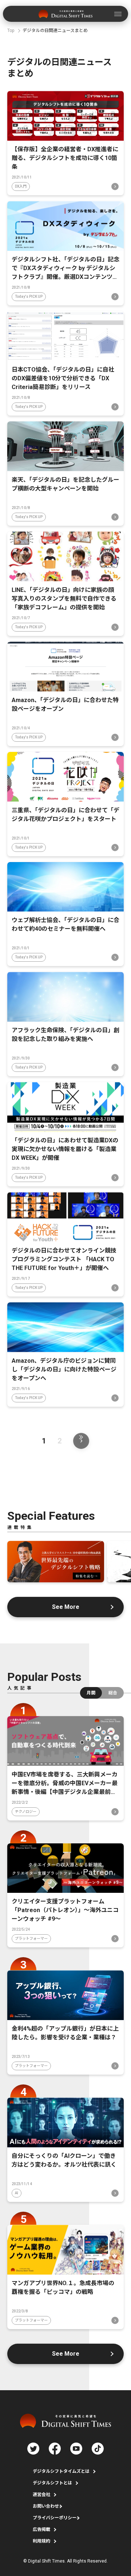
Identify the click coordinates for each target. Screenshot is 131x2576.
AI (17, 2193)
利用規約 (41, 2541)
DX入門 (21, 186)
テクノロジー (26, 1812)
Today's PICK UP (29, 297)
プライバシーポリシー (55, 2518)
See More (66, 1607)
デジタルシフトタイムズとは (61, 2471)
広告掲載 (41, 2529)
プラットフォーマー (31, 1938)
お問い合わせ (46, 2506)
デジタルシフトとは (52, 2483)
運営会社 (41, 2495)
